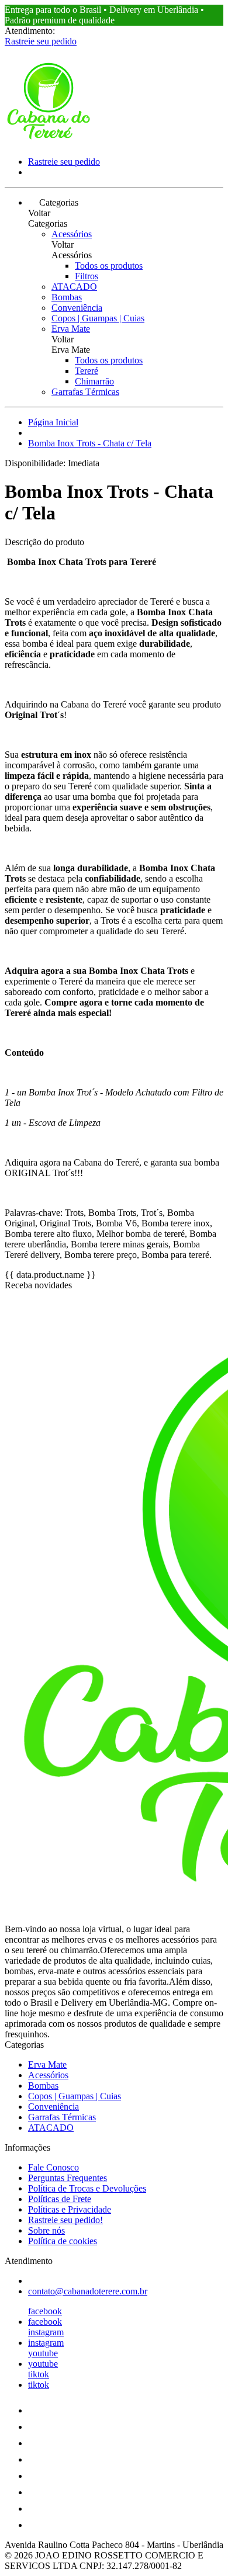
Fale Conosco (53, 2167)
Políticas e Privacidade (70, 2209)
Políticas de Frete (60, 2199)
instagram (46, 2332)
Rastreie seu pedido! (65, 2220)
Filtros (87, 276)
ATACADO (74, 287)
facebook (45, 2311)
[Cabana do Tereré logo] (49, 142)
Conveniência (77, 308)
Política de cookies (63, 2241)
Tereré (87, 371)
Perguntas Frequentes (68, 2178)
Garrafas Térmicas (85, 392)
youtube (43, 2353)
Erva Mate (71, 329)
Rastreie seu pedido (41, 41)
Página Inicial (53, 422)
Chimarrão (94, 381)
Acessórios (72, 234)
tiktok (39, 2374)
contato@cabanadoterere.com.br (88, 2291)
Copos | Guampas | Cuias (98, 318)
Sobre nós (46, 2230)
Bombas (67, 297)
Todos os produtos (109, 266)
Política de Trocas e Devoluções (87, 2188)
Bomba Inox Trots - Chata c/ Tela (90, 443)
